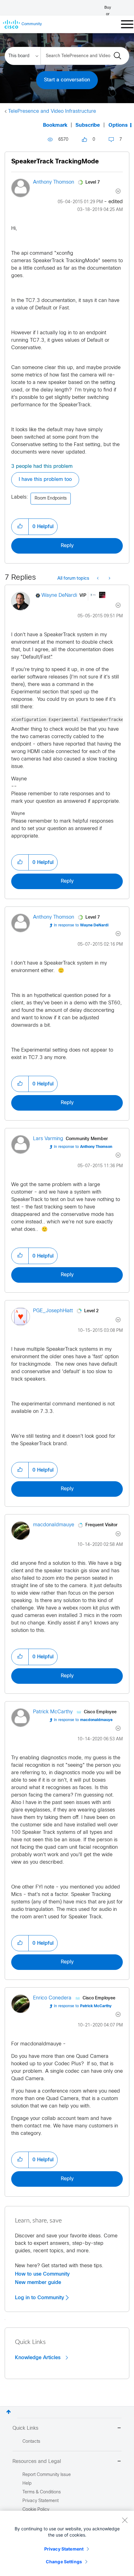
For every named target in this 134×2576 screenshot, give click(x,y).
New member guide (38, 2282)
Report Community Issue (47, 2475)
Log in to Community (40, 2298)
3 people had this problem (42, 466)
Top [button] (9, 2412)
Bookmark (55, 125)
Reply (67, 546)
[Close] (125, 2520)
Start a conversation (67, 80)
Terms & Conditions (42, 2492)
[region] (67, 2543)
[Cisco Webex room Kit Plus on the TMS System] (98, 579)
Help (27, 2484)
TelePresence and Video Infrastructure (52, 111)
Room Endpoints (51, 498)
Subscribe (88, 125)
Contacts (31, 2442)
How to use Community (42, 2274)
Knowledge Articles (38, 2358)
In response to (81, 925)
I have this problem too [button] (45, 480)
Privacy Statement (64, 2549)
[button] (20, 527)
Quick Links (25, 2428)
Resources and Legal (37, 2462)
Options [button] (118, 125)
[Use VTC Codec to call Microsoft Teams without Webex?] (109, 579)
